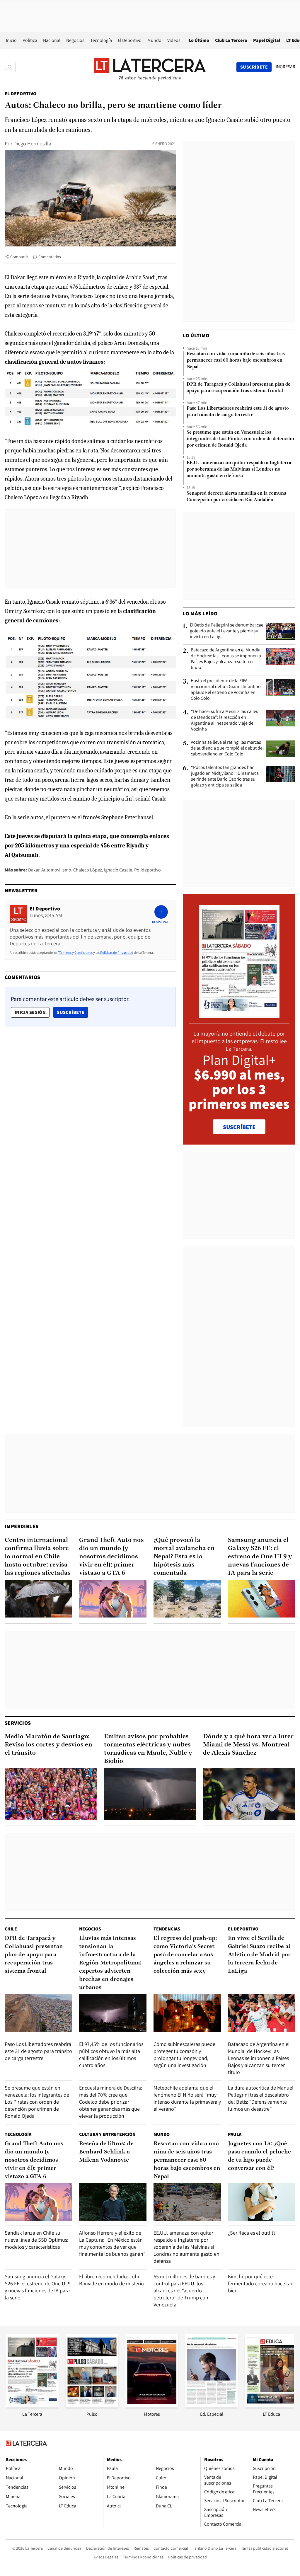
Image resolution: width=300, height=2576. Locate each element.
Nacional (52, 40)
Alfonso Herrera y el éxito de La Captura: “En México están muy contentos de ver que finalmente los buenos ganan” (112, 2243)
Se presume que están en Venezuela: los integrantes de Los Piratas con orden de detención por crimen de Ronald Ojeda (240, 439)
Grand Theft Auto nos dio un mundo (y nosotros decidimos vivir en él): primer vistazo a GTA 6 (111, 1557)
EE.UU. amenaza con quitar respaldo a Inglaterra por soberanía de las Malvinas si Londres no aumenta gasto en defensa (239, 469)
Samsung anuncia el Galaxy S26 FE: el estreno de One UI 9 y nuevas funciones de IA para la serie (260, 1557)
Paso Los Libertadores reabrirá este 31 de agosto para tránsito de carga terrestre (238, 412)
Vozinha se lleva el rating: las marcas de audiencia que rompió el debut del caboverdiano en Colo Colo (227, 748)
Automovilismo (56, 870)
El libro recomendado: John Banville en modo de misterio (111, 2280)
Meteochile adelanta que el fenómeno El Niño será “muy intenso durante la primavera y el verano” (187, 2098)
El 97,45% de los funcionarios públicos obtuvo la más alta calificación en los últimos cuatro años (111, 2055)
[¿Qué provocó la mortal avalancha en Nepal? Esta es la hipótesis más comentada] (187, 1599)
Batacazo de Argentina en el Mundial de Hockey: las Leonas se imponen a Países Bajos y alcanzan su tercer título (226, 659)
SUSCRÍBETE (239, 1127)
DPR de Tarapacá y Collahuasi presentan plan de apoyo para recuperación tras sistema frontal (238, 388)
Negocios (75, 40)
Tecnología (101, 40)
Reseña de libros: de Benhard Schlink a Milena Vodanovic (106, 2152)
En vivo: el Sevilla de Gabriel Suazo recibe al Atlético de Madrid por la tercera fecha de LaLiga (259, 1955)
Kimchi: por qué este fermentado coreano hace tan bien (261, 2283)
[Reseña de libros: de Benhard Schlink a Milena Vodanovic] (113, 2202)
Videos (174, 40)
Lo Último (199, 40)
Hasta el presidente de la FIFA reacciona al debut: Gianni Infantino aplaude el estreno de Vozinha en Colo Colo (226, 689)
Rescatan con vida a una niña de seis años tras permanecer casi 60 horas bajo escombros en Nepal (236, 360)
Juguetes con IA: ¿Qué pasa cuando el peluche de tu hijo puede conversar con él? (259, 2156)
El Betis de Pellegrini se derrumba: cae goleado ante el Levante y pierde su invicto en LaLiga (227, 631)
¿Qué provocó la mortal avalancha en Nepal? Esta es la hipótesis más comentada (184, 1557)
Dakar (34, 870)
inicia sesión (30, 1012)
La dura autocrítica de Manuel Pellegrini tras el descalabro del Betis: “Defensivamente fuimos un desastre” (261, 2098)
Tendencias (167, 1929)
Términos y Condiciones (75, 952)
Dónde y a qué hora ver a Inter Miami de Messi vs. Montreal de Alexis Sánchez (248, 1745)
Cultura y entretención (107, 2134)
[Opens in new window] (152, 2406)
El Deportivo (130, 40)
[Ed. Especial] (212, 2406)
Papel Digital (267, 40)
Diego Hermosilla (32, 143)
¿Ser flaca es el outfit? (252, 2233)
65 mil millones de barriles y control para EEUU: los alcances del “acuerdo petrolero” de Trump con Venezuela (184, 2290)
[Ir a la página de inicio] (150, 67)
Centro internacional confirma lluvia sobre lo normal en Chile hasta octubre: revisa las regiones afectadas (38, 1557)
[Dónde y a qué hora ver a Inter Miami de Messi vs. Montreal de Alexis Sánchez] (249, 1794)
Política (30, 40)
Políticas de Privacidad (117, 952)
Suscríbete (72, 1012)
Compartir (19, 257)
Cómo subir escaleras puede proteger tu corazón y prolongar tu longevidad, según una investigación (184, 2055)
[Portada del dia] (239, 1015)
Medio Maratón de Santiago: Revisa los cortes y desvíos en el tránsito (48, 1745)
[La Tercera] (32, 2406)
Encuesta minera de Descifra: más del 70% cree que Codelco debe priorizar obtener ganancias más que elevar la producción (111, 2102)
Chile (11, 1929)
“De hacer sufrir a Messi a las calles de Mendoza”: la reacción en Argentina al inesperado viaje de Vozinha (225, 720)
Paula (235, 2134)
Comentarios (50, 257)
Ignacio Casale (118, 870)
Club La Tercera (231, 40)
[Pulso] (92, 2406)
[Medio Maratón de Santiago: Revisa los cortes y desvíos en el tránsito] (51, 1794)
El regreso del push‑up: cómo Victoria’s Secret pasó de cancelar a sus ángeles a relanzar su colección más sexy (185, 1955)
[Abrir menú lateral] (10, 67)
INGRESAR (285, 67)
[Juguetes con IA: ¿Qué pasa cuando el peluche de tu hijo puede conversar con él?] (262, 2202)
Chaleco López (88, 870)
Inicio (11, 40)
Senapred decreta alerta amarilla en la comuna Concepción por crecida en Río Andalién (236, 497)
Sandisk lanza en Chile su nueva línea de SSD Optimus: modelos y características (36, 2240)
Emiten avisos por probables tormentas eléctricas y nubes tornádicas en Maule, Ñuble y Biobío (148, 1749)
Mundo (154, 40)
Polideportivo (148, 870)
